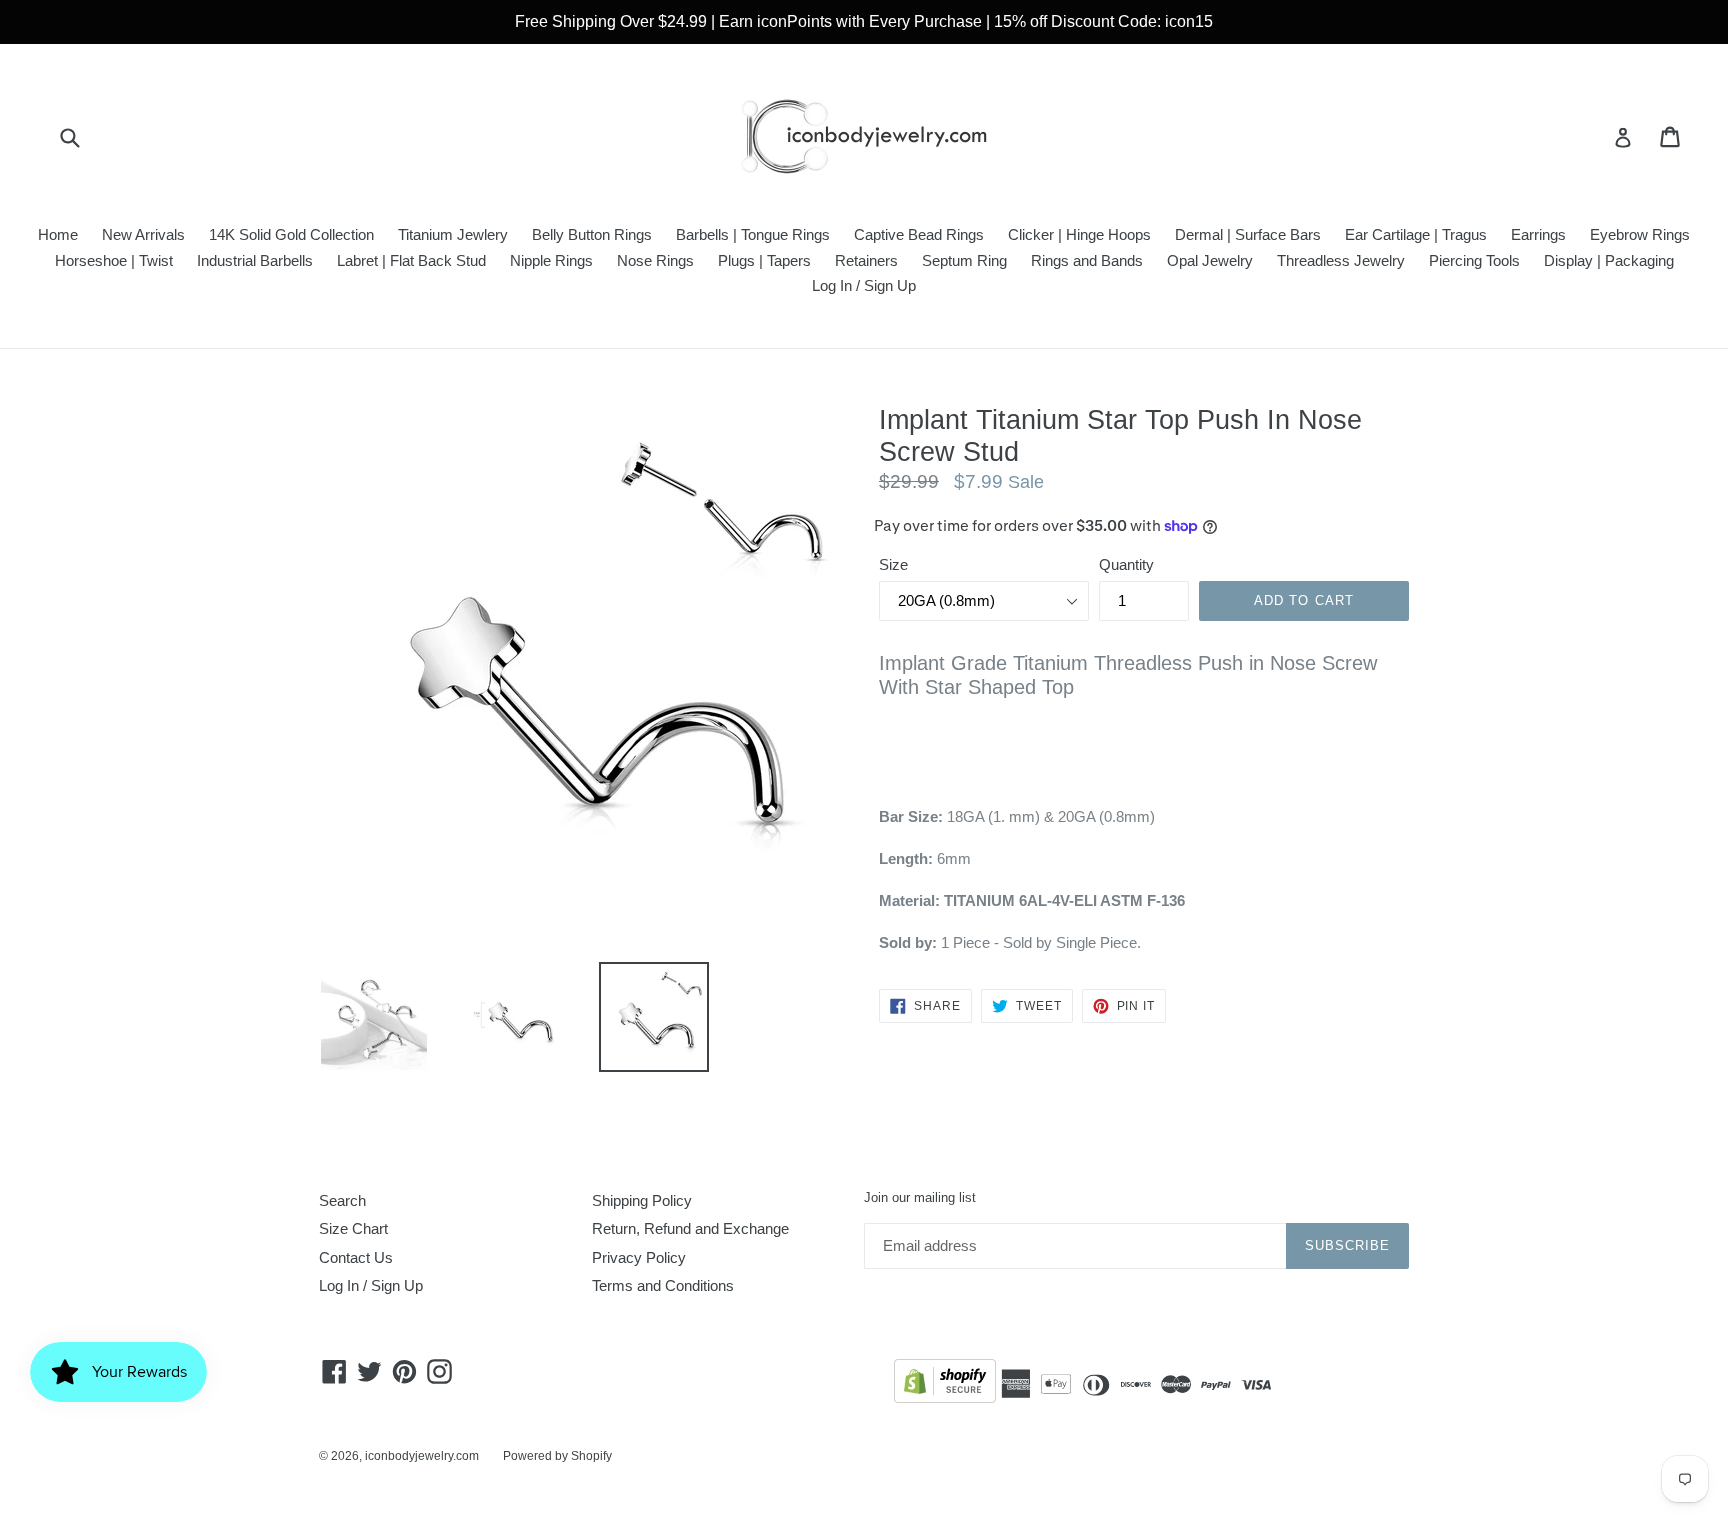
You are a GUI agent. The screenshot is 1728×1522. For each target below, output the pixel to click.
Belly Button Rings (592, 234)
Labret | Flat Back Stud (411, 260)
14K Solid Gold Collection (291, 234)
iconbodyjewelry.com (422, 1456)
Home (58, 234)
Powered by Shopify (557, 1456)
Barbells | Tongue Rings (753, 234)
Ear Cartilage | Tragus (1416, 234)
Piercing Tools (1474, 260)
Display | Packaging (1609, 260)
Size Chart (353, 1228)
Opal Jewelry (1210, 260)
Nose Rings (655, 260)
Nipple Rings (551, 260)
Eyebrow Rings (1640, 234)
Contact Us (356, 1257)
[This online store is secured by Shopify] (945, 1384)
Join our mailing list (920, 1197)
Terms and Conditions (663, 1285)
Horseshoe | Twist (114, 260)
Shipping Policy (642, 1200)
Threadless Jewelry (1341, 260)
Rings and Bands (1087, 260)
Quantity (1126, 564)
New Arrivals (143, 234)
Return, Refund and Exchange (690, 1228)
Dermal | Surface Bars (1248, 234)
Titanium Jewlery (453, 234)
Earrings (1538, 234)
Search (342, 1200)
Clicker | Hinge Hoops (1079, 234)
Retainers (866, 260)
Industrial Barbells (255, 260)
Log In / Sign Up (864, 285)
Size (893, 564)
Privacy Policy (639, 1257)
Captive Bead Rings (919, 234)
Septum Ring (964, 260)
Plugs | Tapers (764, 260)
